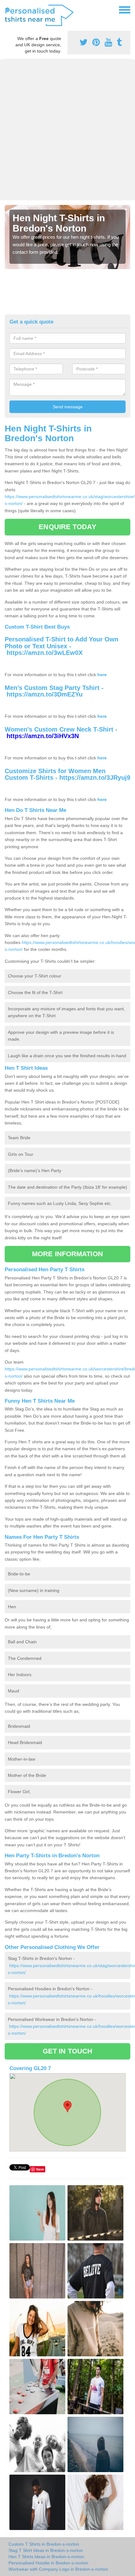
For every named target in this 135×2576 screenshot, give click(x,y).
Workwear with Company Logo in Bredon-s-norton (58, 2569)
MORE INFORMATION (67, 1254)
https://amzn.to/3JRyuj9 (95, 778)
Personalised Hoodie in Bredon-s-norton (48, 2563)
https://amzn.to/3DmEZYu (45, 694)
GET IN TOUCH (67, 2051)
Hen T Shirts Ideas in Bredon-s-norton (46, 2557)
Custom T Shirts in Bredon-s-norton (44, 2544)
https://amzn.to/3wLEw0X (45, 653)
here (102, 675)
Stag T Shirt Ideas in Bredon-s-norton (46, 2550)
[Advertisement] (67, 130)
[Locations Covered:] (8, 9)
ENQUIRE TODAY (67, 527)
